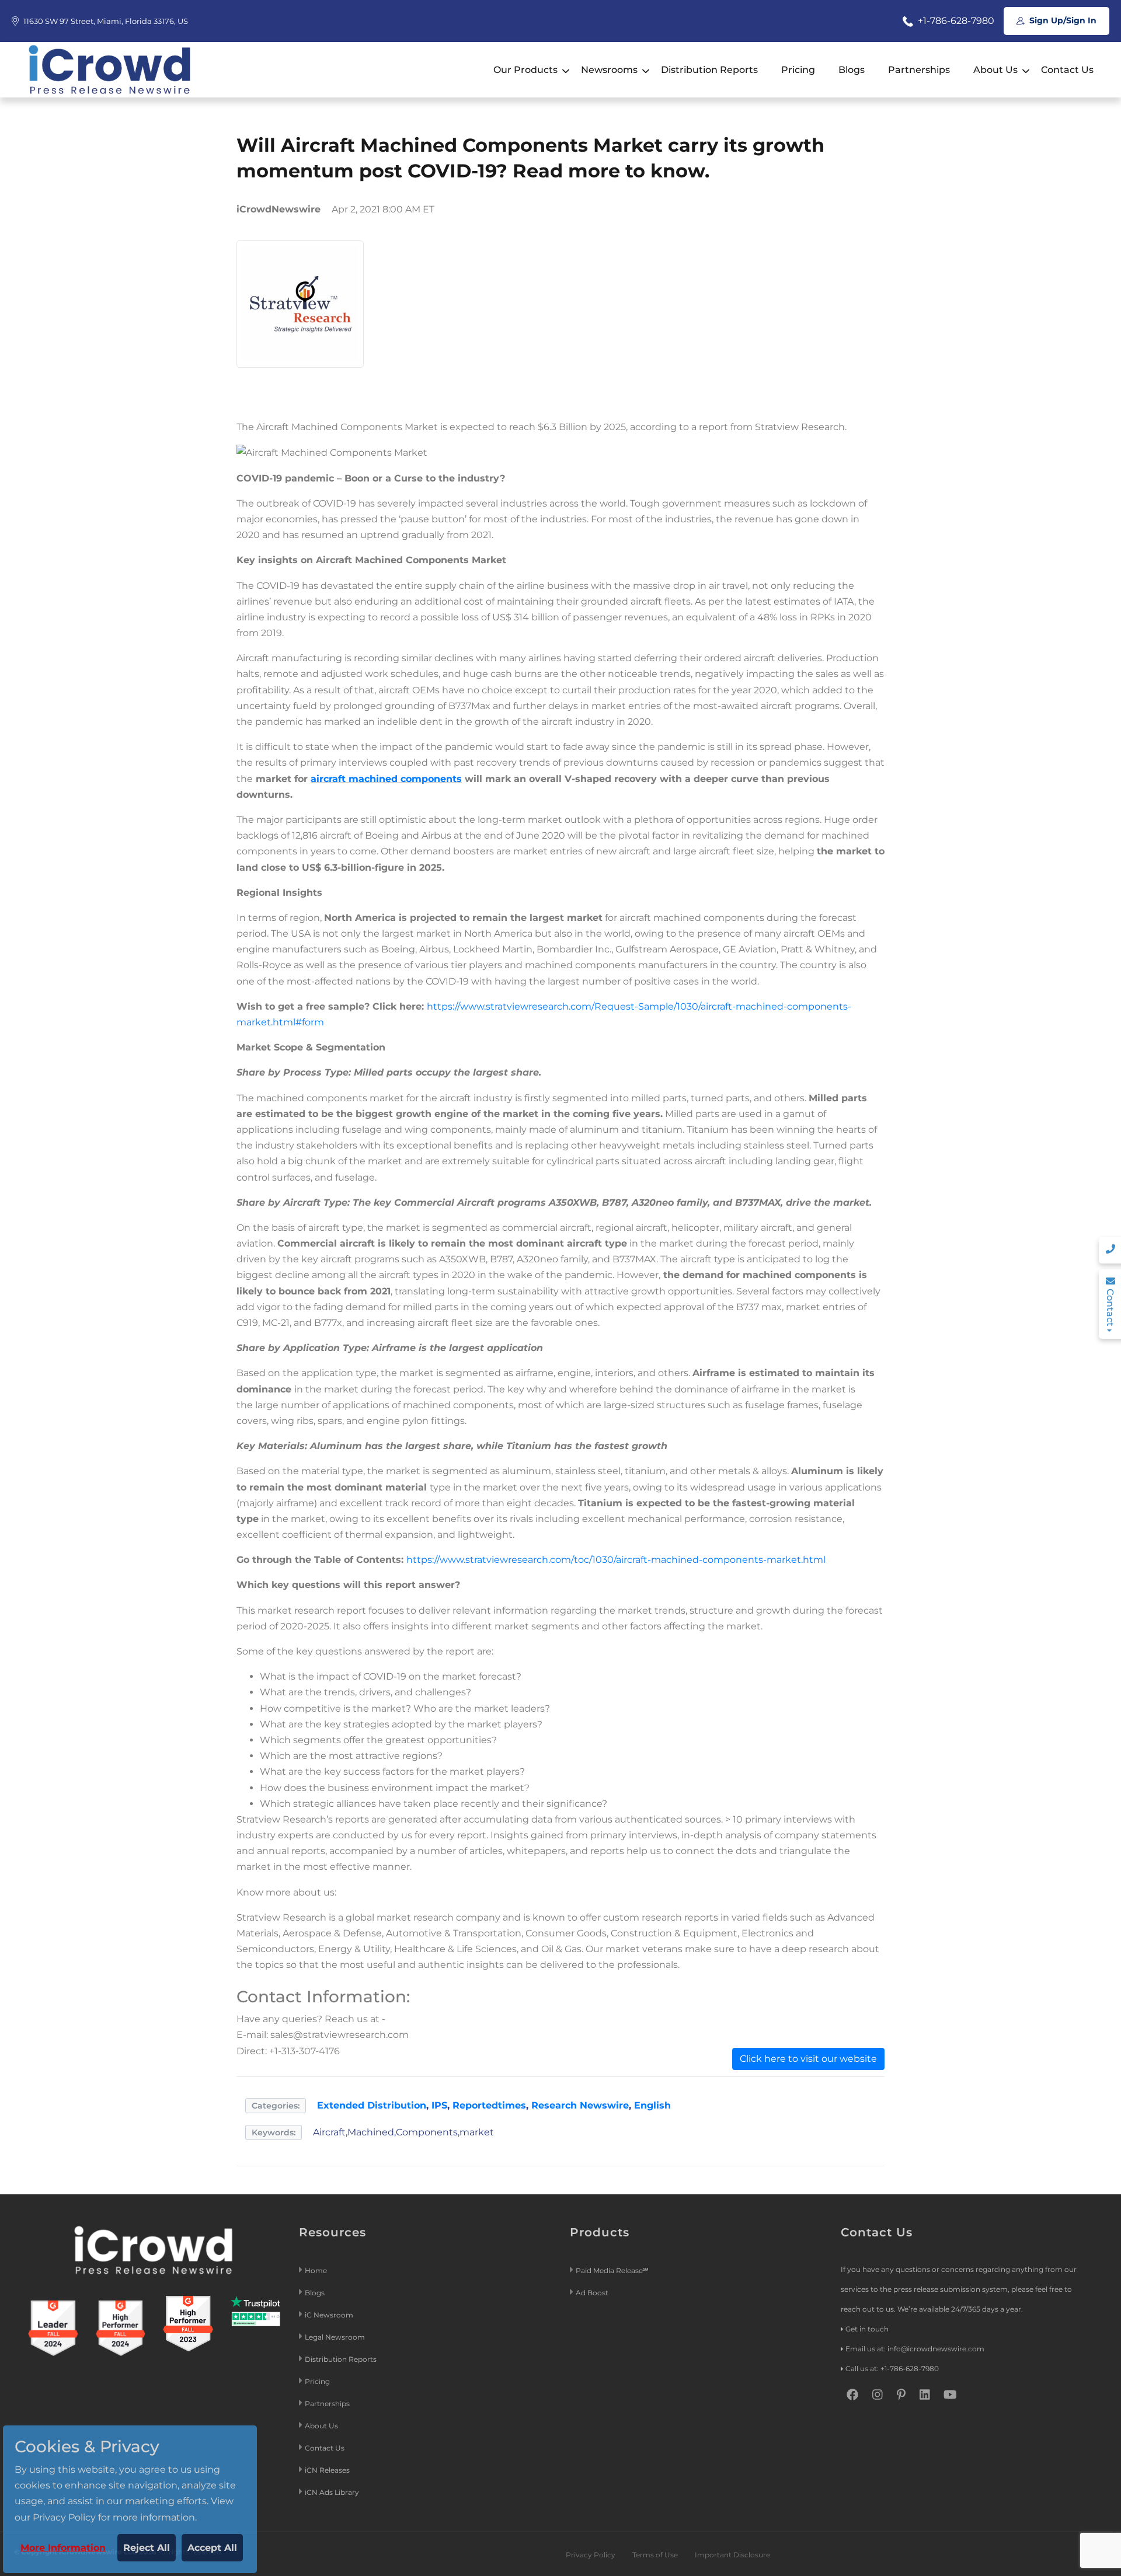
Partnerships (919, 70)
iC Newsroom (330, 2315)
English (652, 2105)
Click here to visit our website (808, 2059)
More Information (63, 2548)
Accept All (212, 2548)
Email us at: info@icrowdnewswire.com (915, 2349)
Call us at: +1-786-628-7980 (892, 2369)
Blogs (852, 70)
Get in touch (867, 2329)
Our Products (525, 70)
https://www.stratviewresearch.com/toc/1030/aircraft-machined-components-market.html (616, 1560)
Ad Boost (592, 2293)
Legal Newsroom (336, 2337)
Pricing (798, 70)
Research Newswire (580, 2105)
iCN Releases (327, 2470)
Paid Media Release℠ (612, 2270)
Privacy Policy (591, 2555)
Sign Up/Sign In (1062, 20)
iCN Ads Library (332, 2492)
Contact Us (1067, 70)
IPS (439, 2105)
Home (316, 2270)
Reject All (147, 2548)
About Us (995, 70)
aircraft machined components (386, 779)
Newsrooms (609, 70)
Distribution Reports (709, 70)
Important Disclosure (732, 2555)
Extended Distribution (372, 2105)
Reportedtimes (489, 2105)
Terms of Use (655, 2555)
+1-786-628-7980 (955, 21)
